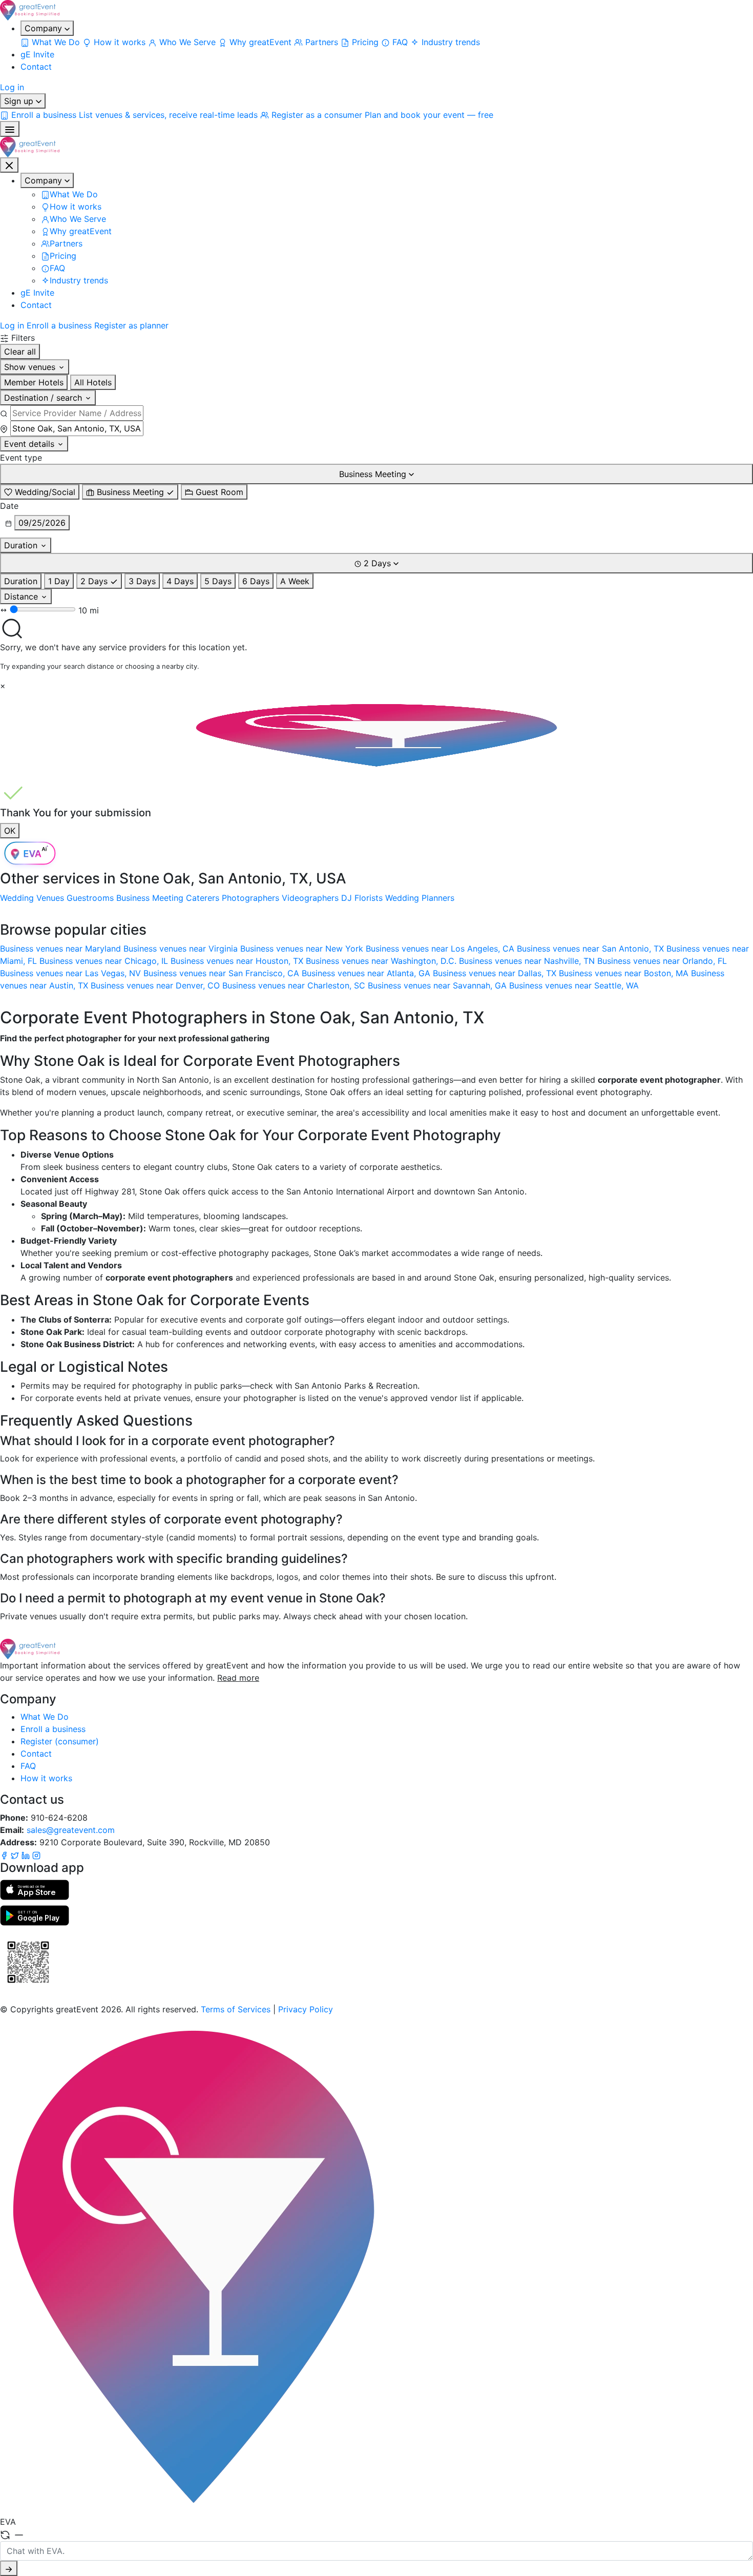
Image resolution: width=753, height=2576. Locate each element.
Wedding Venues (32, 898)
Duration (22, 545)
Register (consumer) (60, 1741)
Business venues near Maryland (62, 949)
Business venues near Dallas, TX (496, 973)
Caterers (203, 898)
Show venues (31, 367)
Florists (369, 898)
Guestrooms (90, 898)
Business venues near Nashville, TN (528, 961)
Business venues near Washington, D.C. (382, 961)
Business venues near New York (303, 949)
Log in (12, 87)
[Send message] (9, 2568)
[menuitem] (51, 42)
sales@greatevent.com (71, 1830)
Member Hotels (34, 382)
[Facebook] (5, 1854)
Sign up (20, 101)
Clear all (20, 352)
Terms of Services (236, 2009)
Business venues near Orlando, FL (662, 961)
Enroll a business (59, 325)
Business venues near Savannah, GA (438, 985)
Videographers (310, 898)
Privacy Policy (306, 2009)
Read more (238, 1678)
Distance (22, 596)
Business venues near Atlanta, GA (367, 973)
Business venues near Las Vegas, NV (72, 973)
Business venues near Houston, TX (238, 961)
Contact (36, 67)
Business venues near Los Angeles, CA (441, 949)
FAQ (28, 1766)
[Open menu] (10, 129)
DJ (347, 898)
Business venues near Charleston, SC (295, 985)
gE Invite (37, 54)
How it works (46, 1778)
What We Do (45, 1717)
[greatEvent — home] (376, 10)
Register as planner (131, 325)
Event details (30, 444)
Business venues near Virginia (182, 949)
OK (10, 831)
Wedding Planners (420, 898)
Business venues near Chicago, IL (105, 961)
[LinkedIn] (27, 1854)
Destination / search (44, 398)
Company (45, 28)
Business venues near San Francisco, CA (223, 973)
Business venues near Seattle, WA (574, 985)
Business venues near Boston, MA (625, 973)
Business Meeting (150, 898)
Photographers (250, 898)
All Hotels (93, 382)
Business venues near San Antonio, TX (592, 949)
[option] (40, 492)
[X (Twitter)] (16, 1854)
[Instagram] (36, 1854)
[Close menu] (9, 165)
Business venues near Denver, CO (156, 985)
